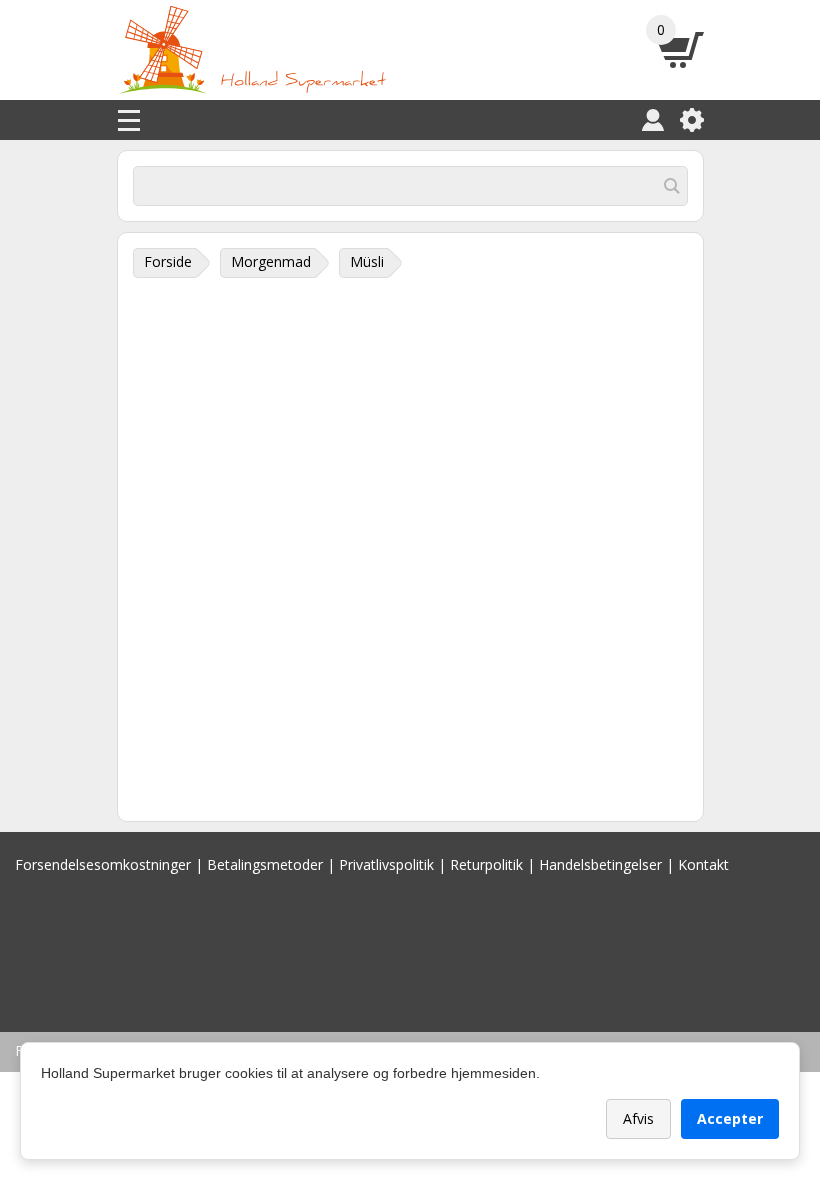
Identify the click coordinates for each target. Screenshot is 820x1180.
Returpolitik (486, 864)
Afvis (638, 1118)
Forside (168, 261)
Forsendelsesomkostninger (103, 864)
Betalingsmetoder (265, 864)
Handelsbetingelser (600, 864)
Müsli (367, 261)
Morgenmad (271, 261)
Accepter (730, 1118)
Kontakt (703, 864)
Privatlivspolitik (386, 864)
